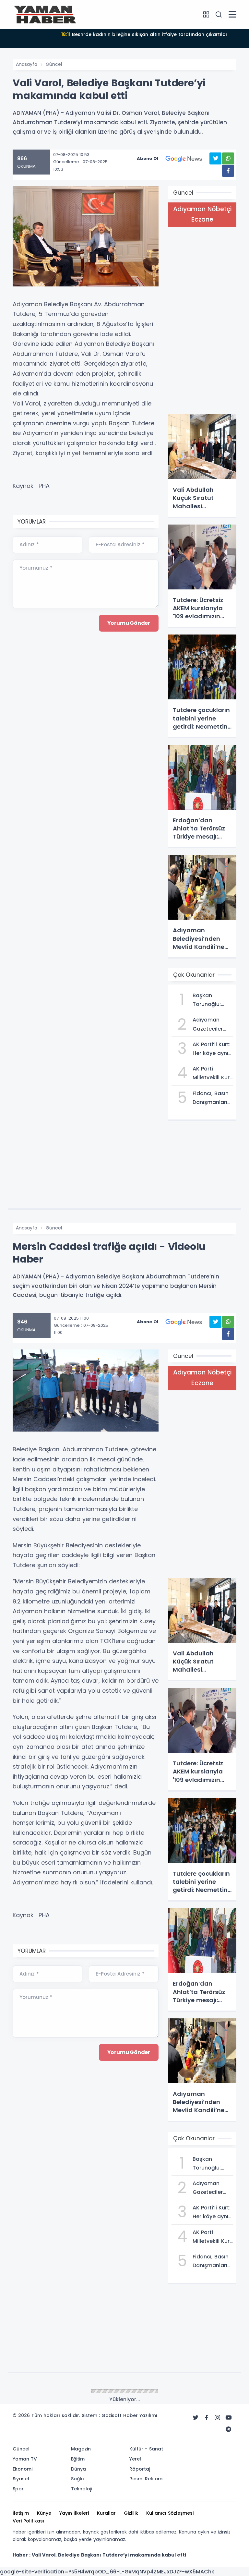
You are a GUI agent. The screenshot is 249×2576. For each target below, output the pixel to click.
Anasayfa (27, 64)
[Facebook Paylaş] (228, 171)
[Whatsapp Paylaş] (228, 158)
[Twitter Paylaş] (215, 158)
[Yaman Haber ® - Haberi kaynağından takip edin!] (45, 14)
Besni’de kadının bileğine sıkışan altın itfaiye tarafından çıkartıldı (144, 34)
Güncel (54, 64)
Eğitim (53, 2391)
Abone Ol (148, 158)
